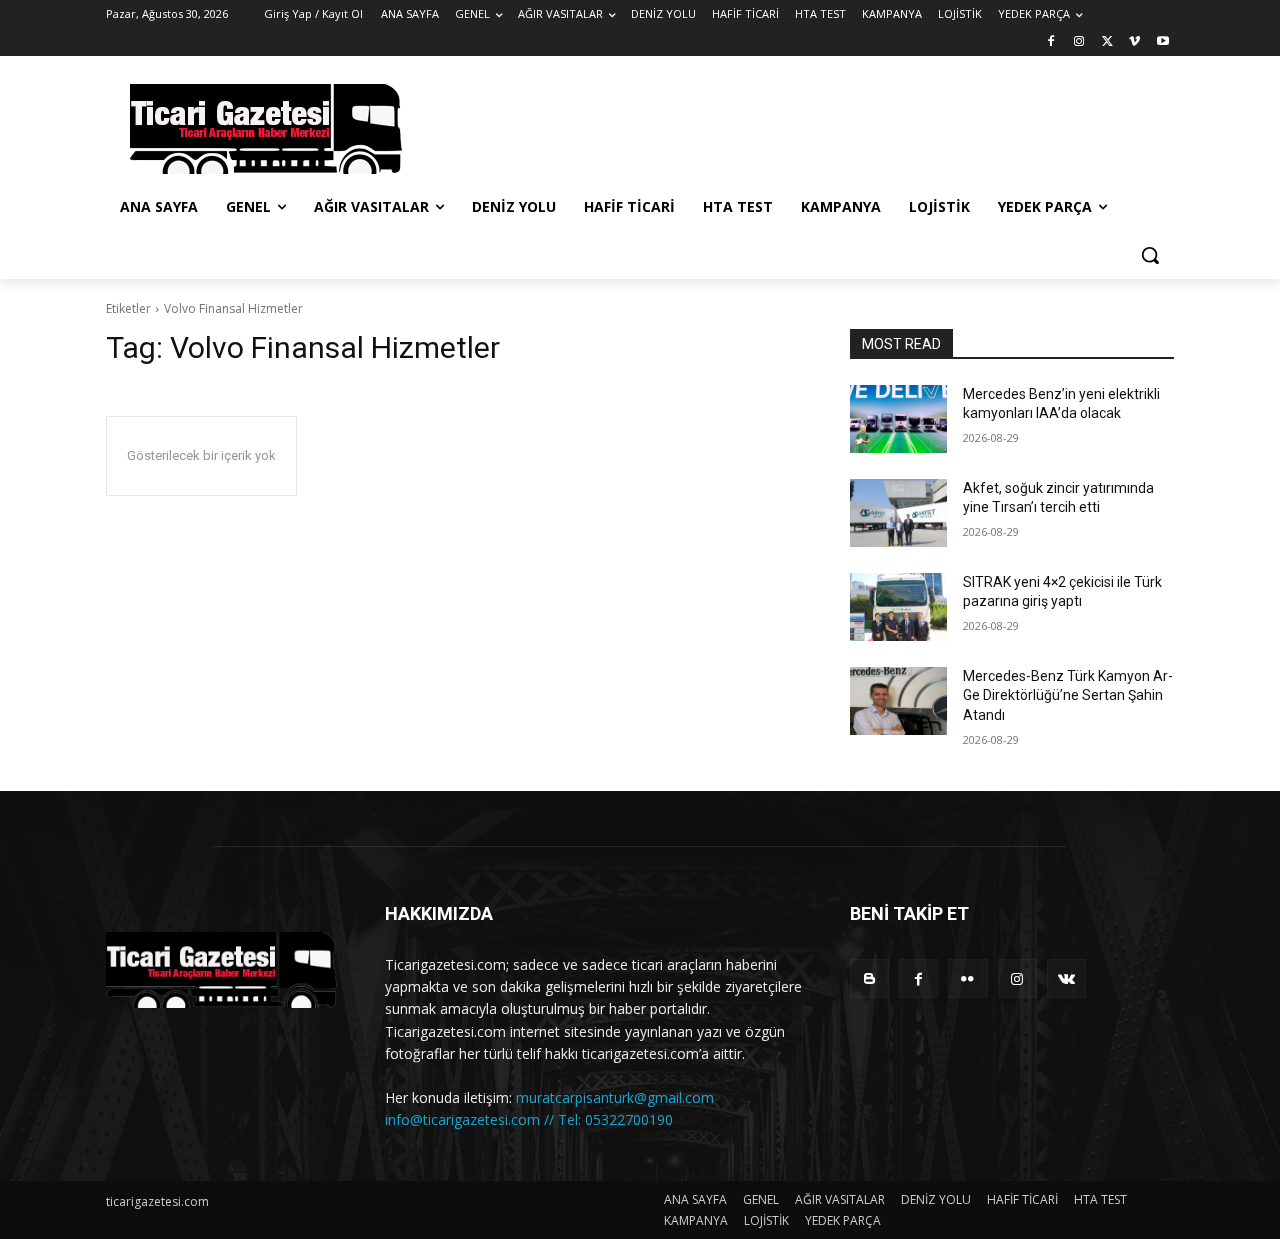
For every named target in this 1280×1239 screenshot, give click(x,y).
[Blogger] (869, 978)
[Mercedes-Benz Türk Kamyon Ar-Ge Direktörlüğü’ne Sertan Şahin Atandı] (898, 701)
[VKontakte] (1066, 978)
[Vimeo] (1134, 42)
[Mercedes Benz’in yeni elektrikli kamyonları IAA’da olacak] (898, 419)
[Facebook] (1051, 42)
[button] (1150, 255)
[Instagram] (1079, 42)
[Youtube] (1162, 42)
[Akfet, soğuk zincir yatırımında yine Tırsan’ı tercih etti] (898, 513)
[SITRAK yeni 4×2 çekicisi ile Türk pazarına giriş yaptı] (898, 607)
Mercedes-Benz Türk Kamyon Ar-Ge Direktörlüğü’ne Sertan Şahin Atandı (1068, 695)
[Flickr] (967, 978)
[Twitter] (1107, 42)
